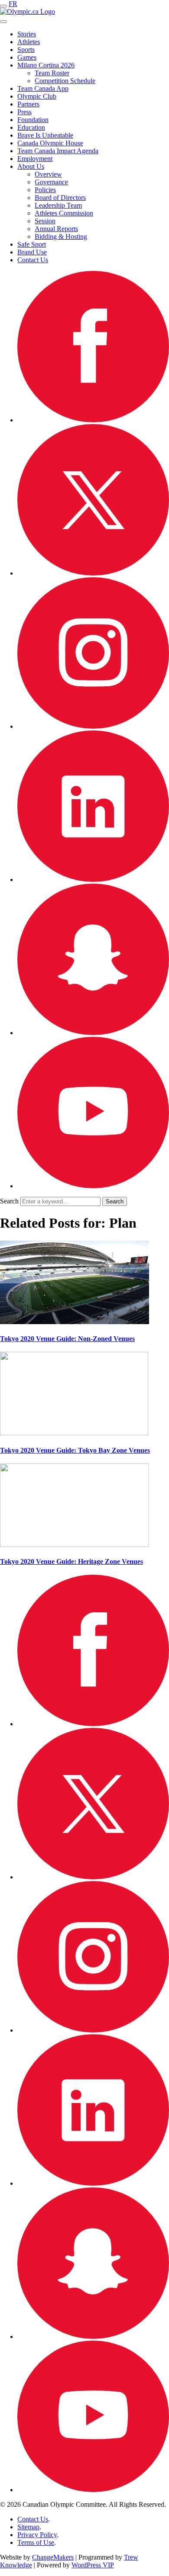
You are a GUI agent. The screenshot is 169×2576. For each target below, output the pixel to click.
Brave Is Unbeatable (45, 135)
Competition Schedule (65, 81)
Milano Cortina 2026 (46, 65)
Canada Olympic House (50, 143)
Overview (48, 174)
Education (31, 127)
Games (27, 57)
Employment (35, 159)
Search (9, 1201)
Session (45, 221)
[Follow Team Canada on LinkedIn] (93, 880)
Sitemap (28, 2527)
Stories (27, 34)
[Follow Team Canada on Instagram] (93, 726)
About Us (31, 166)
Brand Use (32, 252)
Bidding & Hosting (61, 236)
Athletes (29, 42)
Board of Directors (60, 198)
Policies (45, 190)
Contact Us (33, 260)
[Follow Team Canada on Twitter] (93, 573)
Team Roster (52, 73)
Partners (28, 104)
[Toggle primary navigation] (3, 6)
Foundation (33, 120)
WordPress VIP (93, 2565)
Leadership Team (58, 205)
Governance (51, 182)
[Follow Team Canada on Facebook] (93, 420)
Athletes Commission (64, 213)
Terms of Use (36, 2542)
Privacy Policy (37, 2535)
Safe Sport (32, 244)
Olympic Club (37, 96)
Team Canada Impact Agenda (58, 151)
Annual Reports (56, 229)
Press (24, 112)
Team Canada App (43, 88)
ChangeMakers (53, 2557)
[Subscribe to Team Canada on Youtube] (93, 1186)
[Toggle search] (3, 22)
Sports (26, 50)
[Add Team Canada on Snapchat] (93, 1033)
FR (13, 4)
